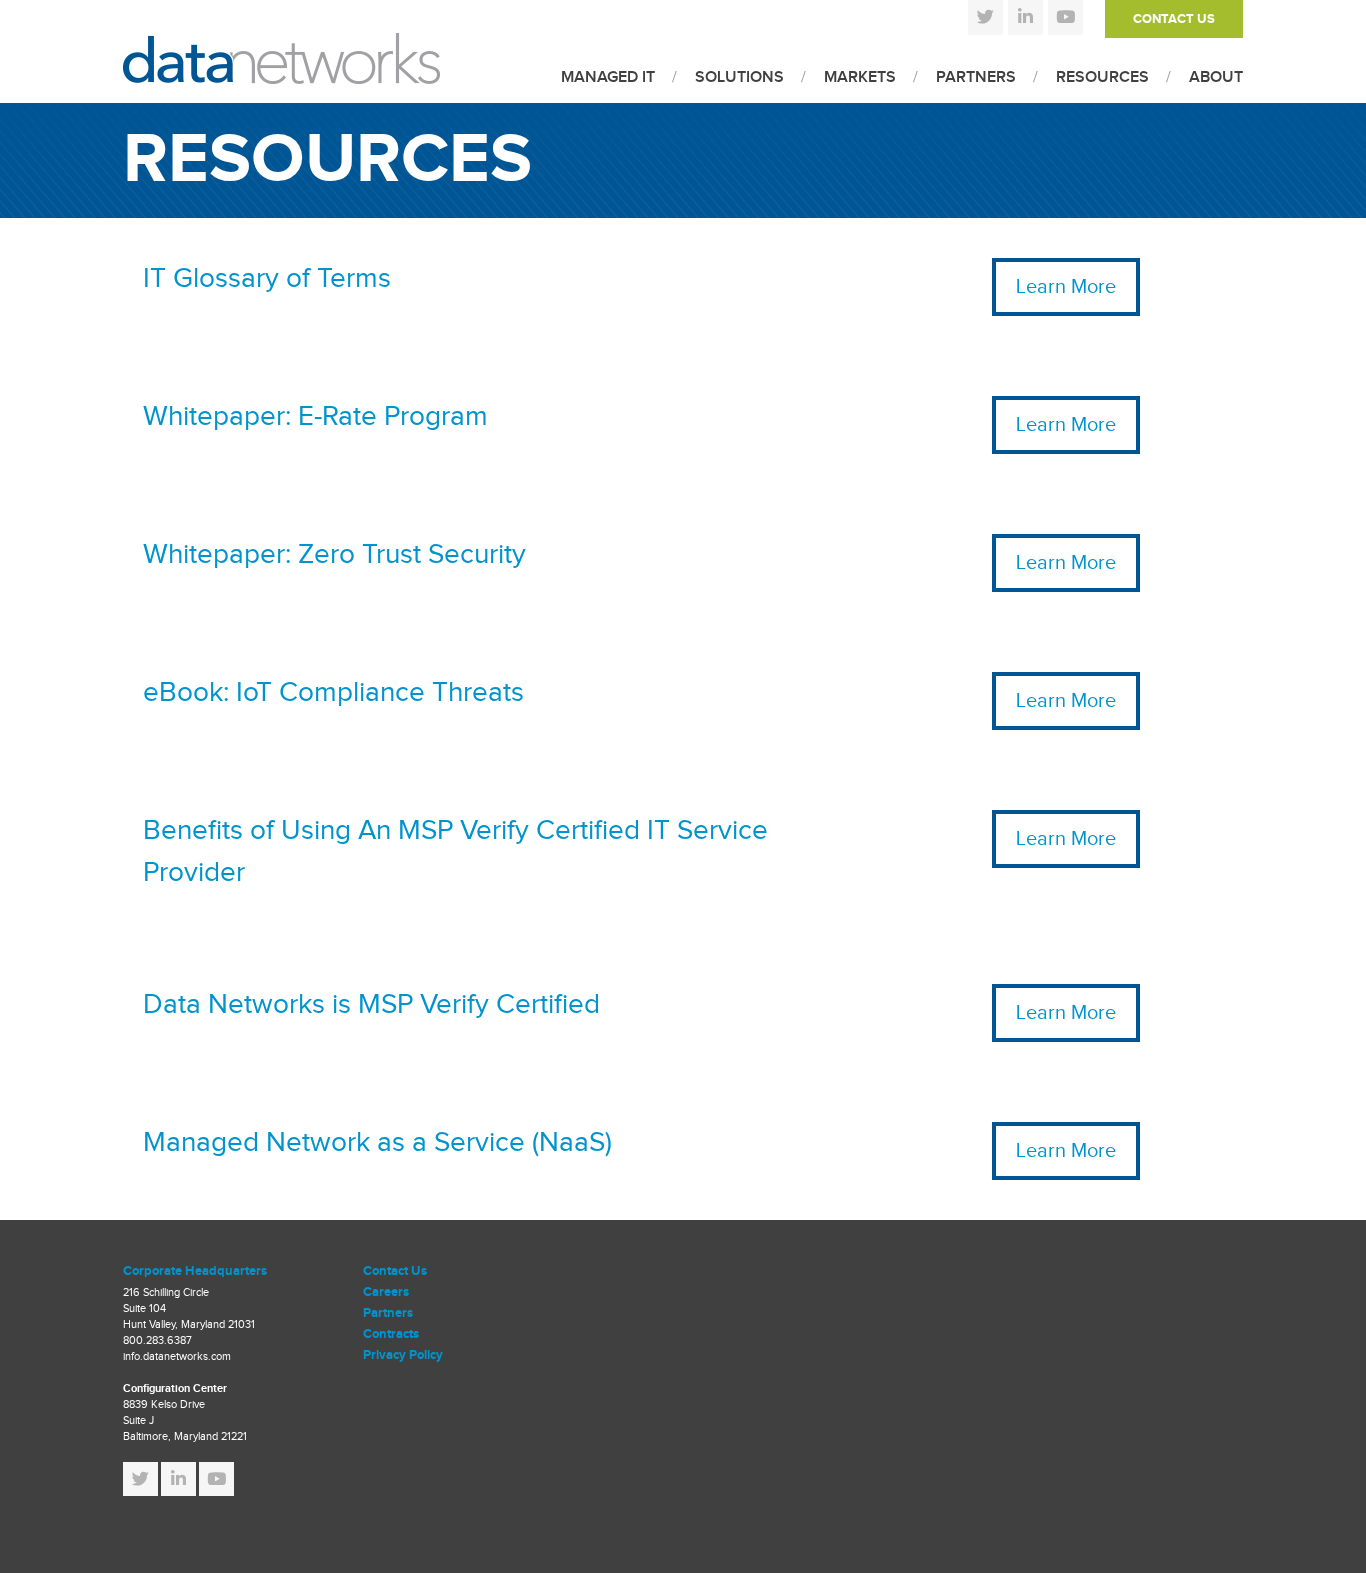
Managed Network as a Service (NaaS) (377, 1142)
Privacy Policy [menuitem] (403, 1355)
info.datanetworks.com (177, 1356)
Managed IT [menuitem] (608, 77)
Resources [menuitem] (1102, 77)
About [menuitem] (1216, 77)
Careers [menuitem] (386, 1292)
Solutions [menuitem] (739, 77)
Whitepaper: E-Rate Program (315, 416)
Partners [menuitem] (976, 77)
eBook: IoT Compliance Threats (333, 692)
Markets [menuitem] (860, 77)
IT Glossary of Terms (267, 278)
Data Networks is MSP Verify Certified (371, 1004)
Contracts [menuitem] (391, 1334)
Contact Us (1174, 19)
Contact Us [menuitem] (395, 1271)
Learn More (1066, 287)
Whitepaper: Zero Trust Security (334, 554)
